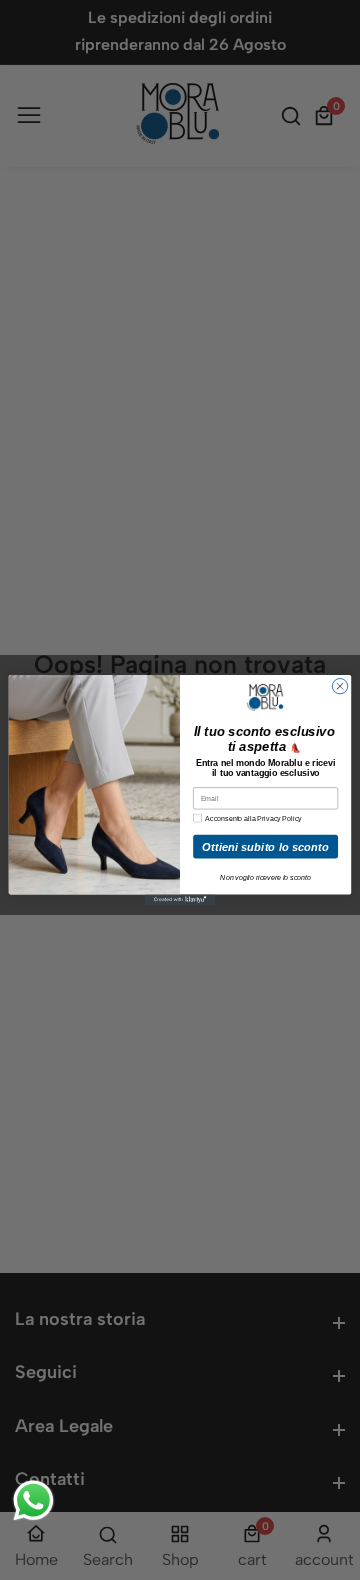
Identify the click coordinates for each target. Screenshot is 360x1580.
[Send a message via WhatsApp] (33, 1500)
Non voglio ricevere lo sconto (265, 877)
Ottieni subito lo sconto (265, 846)
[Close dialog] (339, 685)
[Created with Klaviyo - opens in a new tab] (180, 899)
